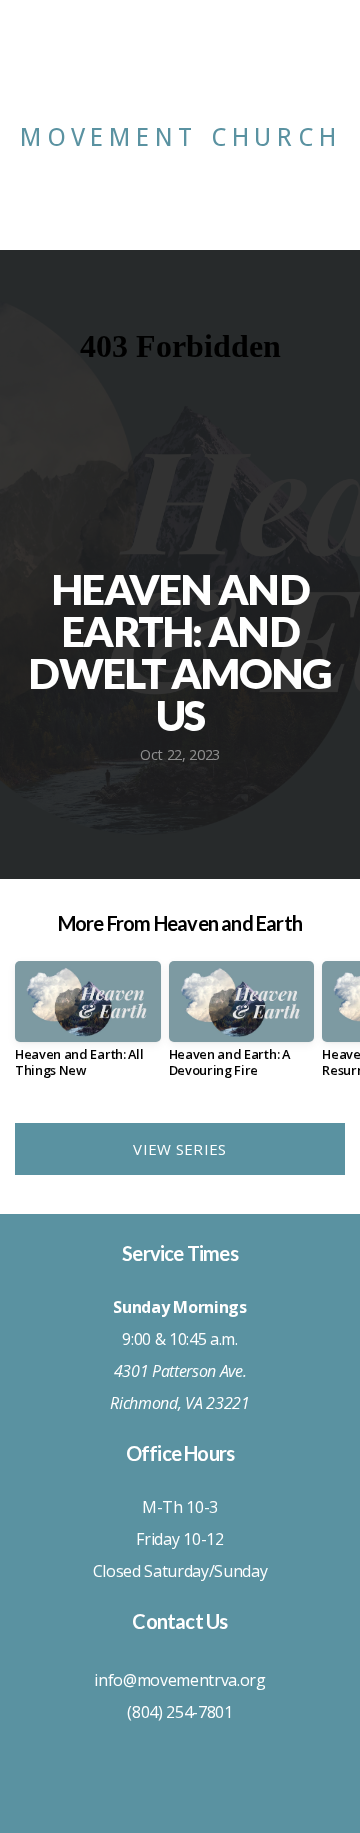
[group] (88, 1027)
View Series (179, 1149)
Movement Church (180, 137)
